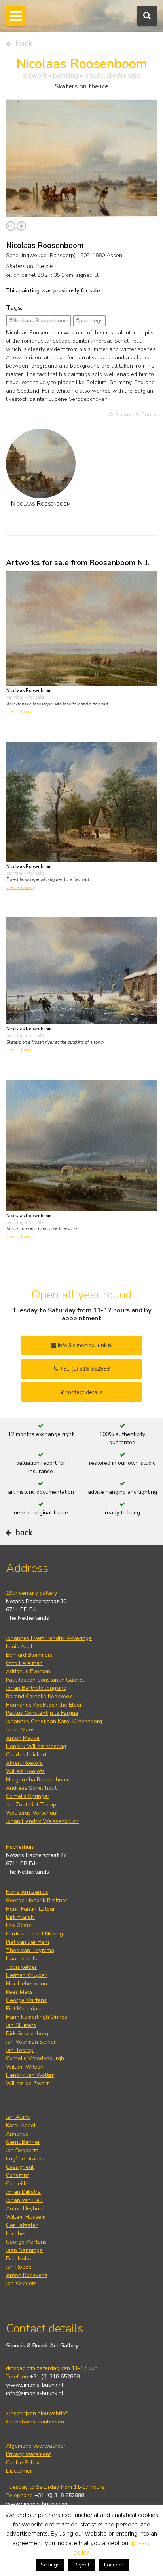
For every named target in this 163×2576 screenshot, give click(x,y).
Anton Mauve (23, 1738)
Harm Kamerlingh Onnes (37, 2017)
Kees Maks (19, 1992)
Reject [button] (81, 2565)
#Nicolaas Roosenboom (39, 321)
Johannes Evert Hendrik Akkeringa (49, 1638)
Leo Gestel (20, 1925)
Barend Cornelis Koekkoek (39, 1696)
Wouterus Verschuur (32, 1813)
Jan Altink (18, 2117)
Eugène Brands (25, 2159)
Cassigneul (20, 2167)
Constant (17, 2175)
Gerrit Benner (23, 2142)
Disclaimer (19, 2471)
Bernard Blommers (29, 1655)
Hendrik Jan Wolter (30, 2075)
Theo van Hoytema (30, 1950)
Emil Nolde (19, 2259)
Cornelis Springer (28, 1796)
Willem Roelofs (25, 1771)
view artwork (20, 712)
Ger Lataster (22, 2225)
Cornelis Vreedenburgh (35, 2058)
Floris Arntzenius (27, 1892)
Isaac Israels (22, 1959)
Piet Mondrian (23, 2009)
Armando (17, 2134)
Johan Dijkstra (23, 2192)
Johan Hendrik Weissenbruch (42, 1821)
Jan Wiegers (21, 2283)
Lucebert (17, 2234)
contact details (83, 1392)
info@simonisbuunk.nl (84, 1345)
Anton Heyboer (25, 2209)
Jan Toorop (20, 2050)
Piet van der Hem (27, 1942)
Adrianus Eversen (28, 1671)
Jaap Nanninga (24, 2250)
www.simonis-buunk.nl (35, 2385)
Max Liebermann (27, 1984)
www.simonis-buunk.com (37, 2504)
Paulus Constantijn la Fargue (42, 1713)
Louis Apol (19, 1646)
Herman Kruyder (26, 1975)
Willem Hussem (26, 2217)
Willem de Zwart (27, 2083)
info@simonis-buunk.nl (35, 2393)
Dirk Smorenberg (27, 2034)
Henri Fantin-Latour (30, 1909)
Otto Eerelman (24, 1663)
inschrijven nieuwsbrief (38, 2413)
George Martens (26, 2000)
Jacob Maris (20, 1730)
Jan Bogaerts (22, 2150)
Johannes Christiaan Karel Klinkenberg (54, 1721)
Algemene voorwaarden (36, 2446)
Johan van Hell (24, 2200)
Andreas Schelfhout (31, 1788)
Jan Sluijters (21, 2025)
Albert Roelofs (24, 1763)
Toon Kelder (21, 1967)
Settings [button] (50, 2565)
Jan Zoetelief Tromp (31, 1805)
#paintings (89, 321)
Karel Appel (21, 2125)
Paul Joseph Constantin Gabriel (45, 1680)
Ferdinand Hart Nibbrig (34, 1934)
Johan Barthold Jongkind (36, 1688)
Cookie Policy (23, 2463)
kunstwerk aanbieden (36, 2422)
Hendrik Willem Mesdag (36, 1746)
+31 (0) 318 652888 (84, 1369)
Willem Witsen (25, 2067)
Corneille (17, 2184)
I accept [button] (114, 2565)
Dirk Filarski (20, 1917)
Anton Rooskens (27, 2275)
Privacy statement (28, 2454)
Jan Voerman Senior (31, 2042)
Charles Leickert (26, 1755)
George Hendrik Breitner (37, 1900)
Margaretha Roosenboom (38, 1780)
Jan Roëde (19, 2267)
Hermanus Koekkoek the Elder (44, 1705)
